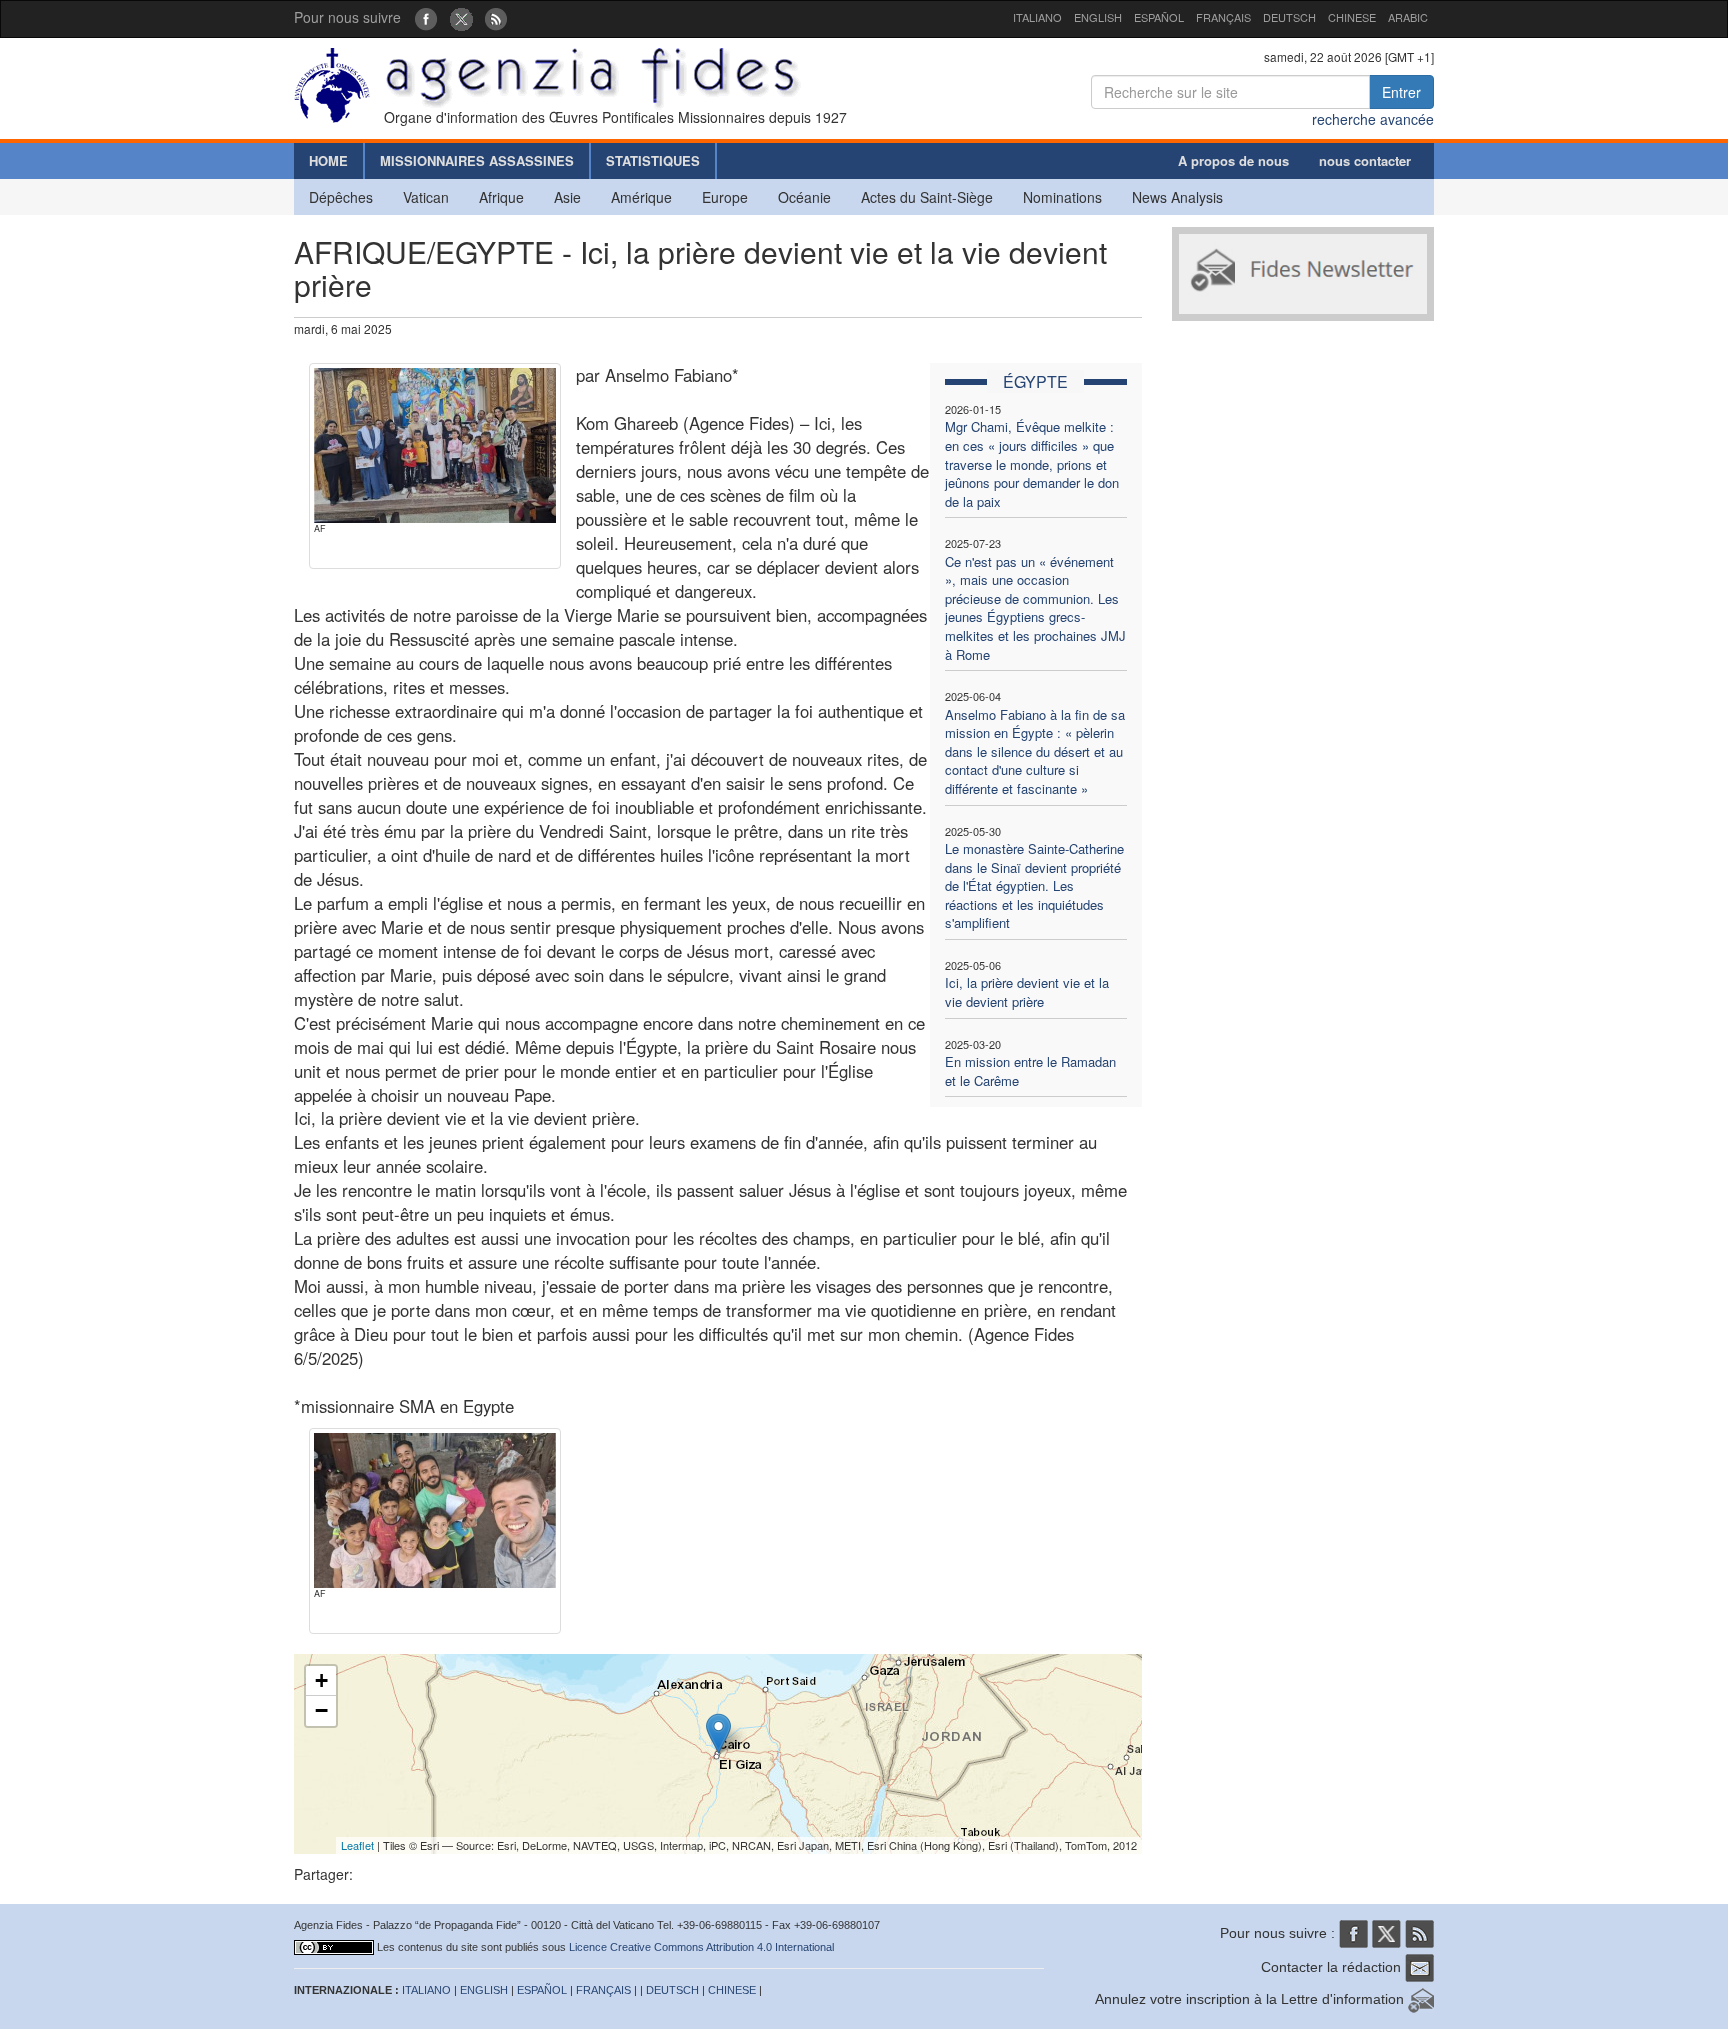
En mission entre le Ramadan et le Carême (1030, 1071)
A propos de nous (1233, 160)
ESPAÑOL (1159, 17)
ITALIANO (1037, 17)
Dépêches (341, 197)
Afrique (501, 197)
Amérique (641, 197)
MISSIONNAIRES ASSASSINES (477, 160)
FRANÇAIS (1223, 17)
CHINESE (1352, 17)
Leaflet (357, 1845)
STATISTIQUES (653, 160)
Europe (725, 197)
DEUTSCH (1289, 17)
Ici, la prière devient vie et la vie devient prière (1027, 992)
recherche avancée (1373, 119)
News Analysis (1177, 197)
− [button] (321, 1710)
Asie (567, 197)
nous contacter (1365, 160)
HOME (328, 160)
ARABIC (1408, 17)
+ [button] (321, 1680)
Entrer (1401, 92)
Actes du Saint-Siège (927, 197)
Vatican (426, 197)
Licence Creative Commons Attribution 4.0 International (701, 1947)
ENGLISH (1098, 17)
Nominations (1062, 197)
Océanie (804, 197)
